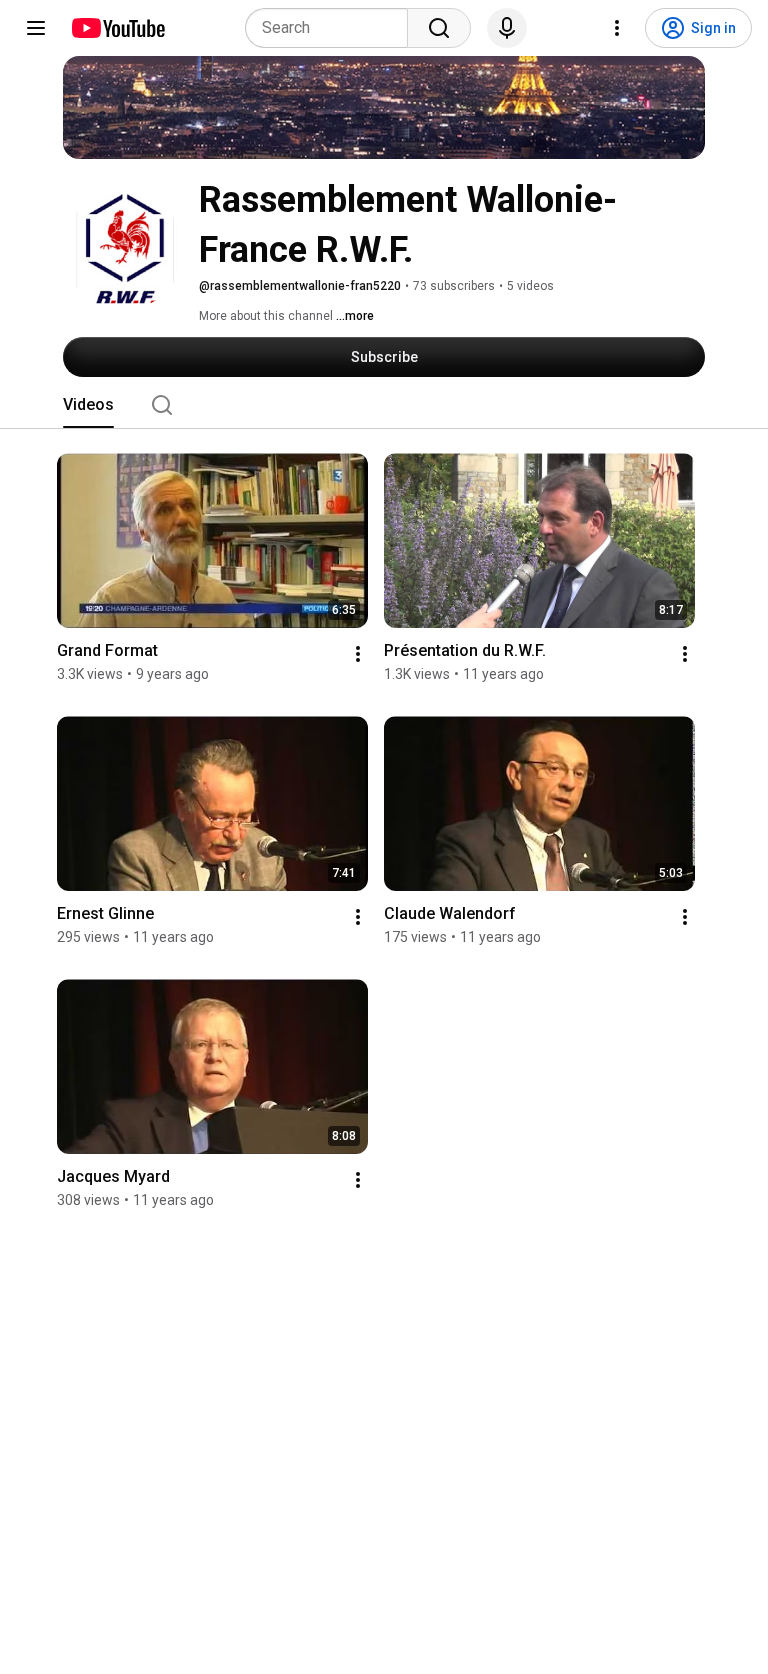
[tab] (88, 405)
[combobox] (332, 28)
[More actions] (358, 654)
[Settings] (617, 28)
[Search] (439, 28)
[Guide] (36, 28)
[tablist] (384, 405)
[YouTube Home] (117, 28)
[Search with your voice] (507, 28)
